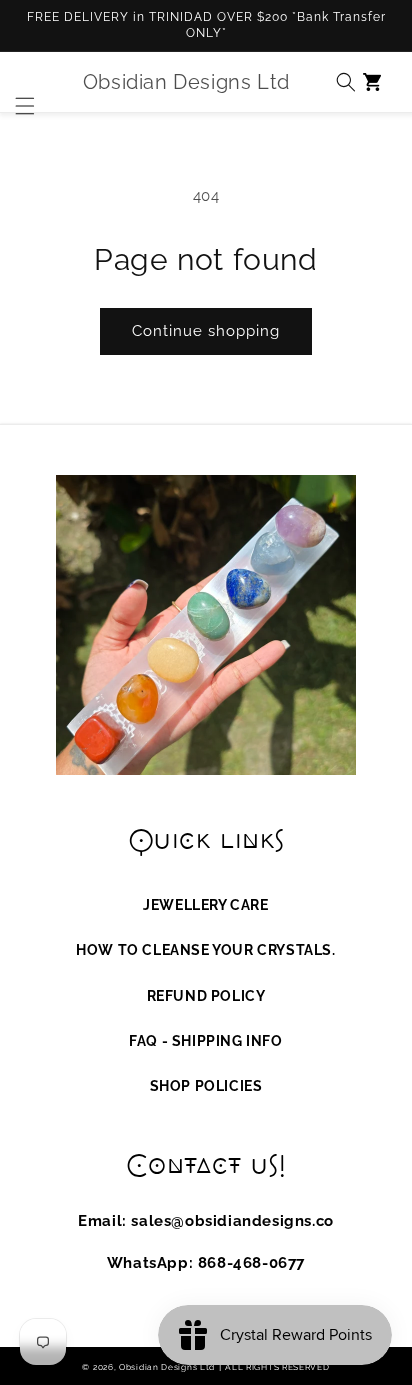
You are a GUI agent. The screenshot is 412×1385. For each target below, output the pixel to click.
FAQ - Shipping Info (205, 1041)
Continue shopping (206, 331)
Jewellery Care (205, 905)
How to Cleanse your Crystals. (205, 950)
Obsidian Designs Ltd (167, 1367)
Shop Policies (206, 1086)
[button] (20, 82)
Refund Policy (206, 996)
